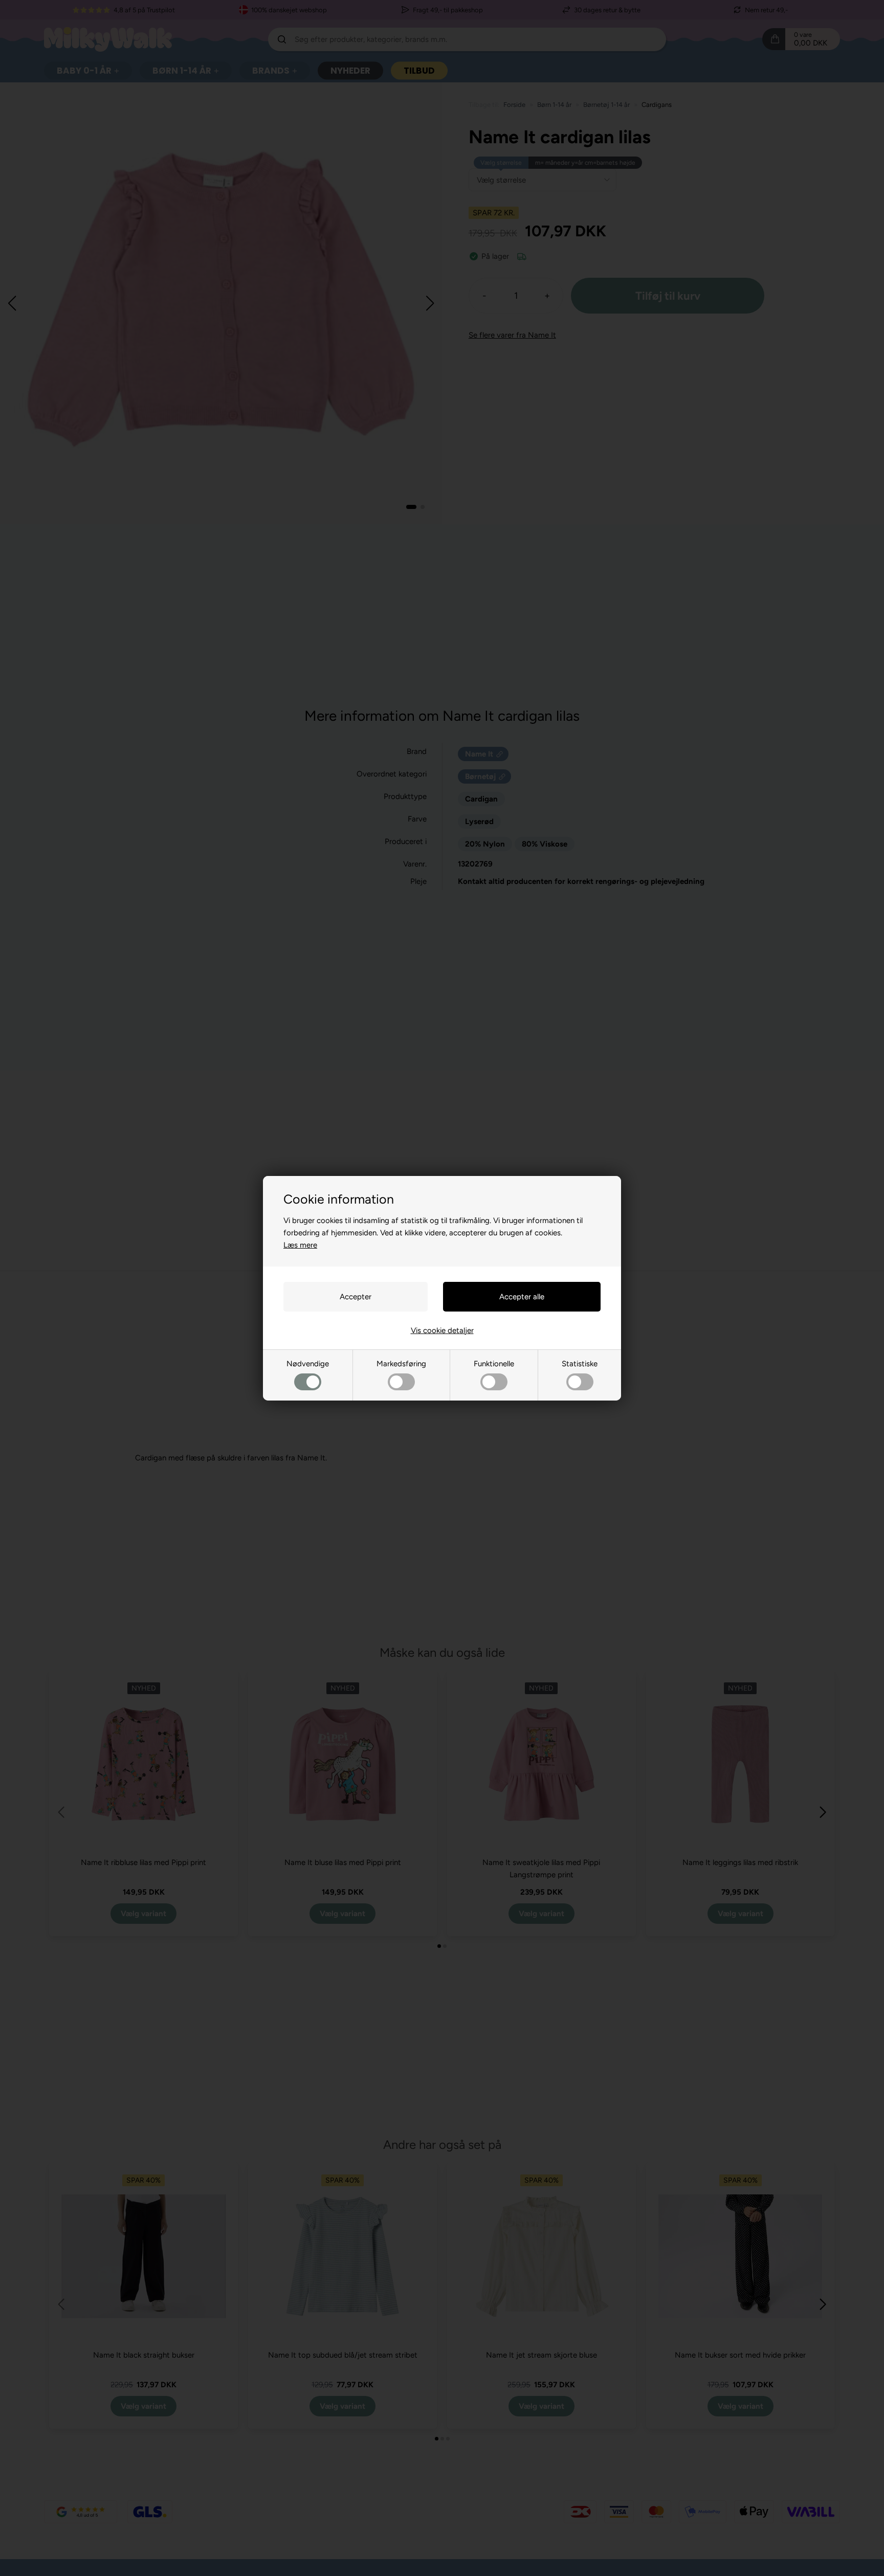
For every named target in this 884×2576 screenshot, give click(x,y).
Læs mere (300, 1245)
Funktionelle (494, 1364)
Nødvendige (308, 1364)
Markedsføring (401, 1364)
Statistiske (580, 1364)
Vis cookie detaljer (442, 1330)
